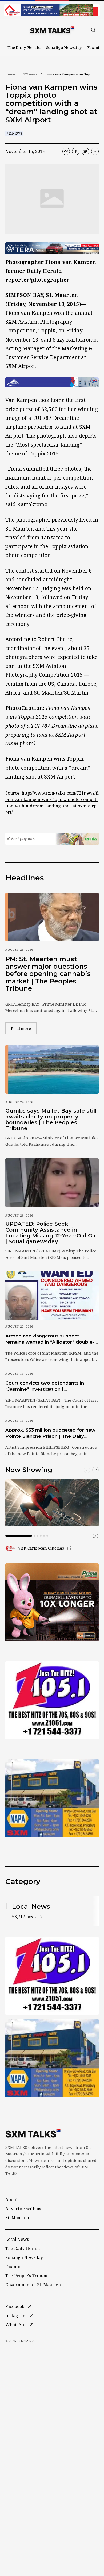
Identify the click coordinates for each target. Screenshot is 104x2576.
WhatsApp (16, 2325)
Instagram (16, 2316)
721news (30, 74)
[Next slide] (95, 1470)
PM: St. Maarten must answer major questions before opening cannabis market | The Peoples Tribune (48, 974)
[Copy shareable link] (66, 151)
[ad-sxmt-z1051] (52, 1700)
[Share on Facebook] (76, 151)
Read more (24, 1028)
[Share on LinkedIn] (95, 151)
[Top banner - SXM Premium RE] (52, 10)
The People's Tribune (27, 2276)
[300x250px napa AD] (52, 1798)
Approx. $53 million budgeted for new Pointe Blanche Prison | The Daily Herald (50, 1433)
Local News (17, 2239)
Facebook (15, 2306)
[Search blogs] (93, 30)
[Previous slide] (87, 1470)
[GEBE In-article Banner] (52, 382)
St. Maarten (17, 2218)
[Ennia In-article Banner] (52, 839)
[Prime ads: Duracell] (52, 1603)
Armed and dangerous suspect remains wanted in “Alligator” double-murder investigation (50, 1339)
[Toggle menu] (8, 30)
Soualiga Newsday (64, 47)
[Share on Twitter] (85, 151)
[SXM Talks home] (52, 30)
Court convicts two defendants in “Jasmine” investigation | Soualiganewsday (45, 1386)
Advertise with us (23, 2209)
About (11, 2199)
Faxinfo (95, 47)
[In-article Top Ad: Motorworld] (52, 248)
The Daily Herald (24, 47)
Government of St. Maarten (33, 2285)
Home (10, 74)
